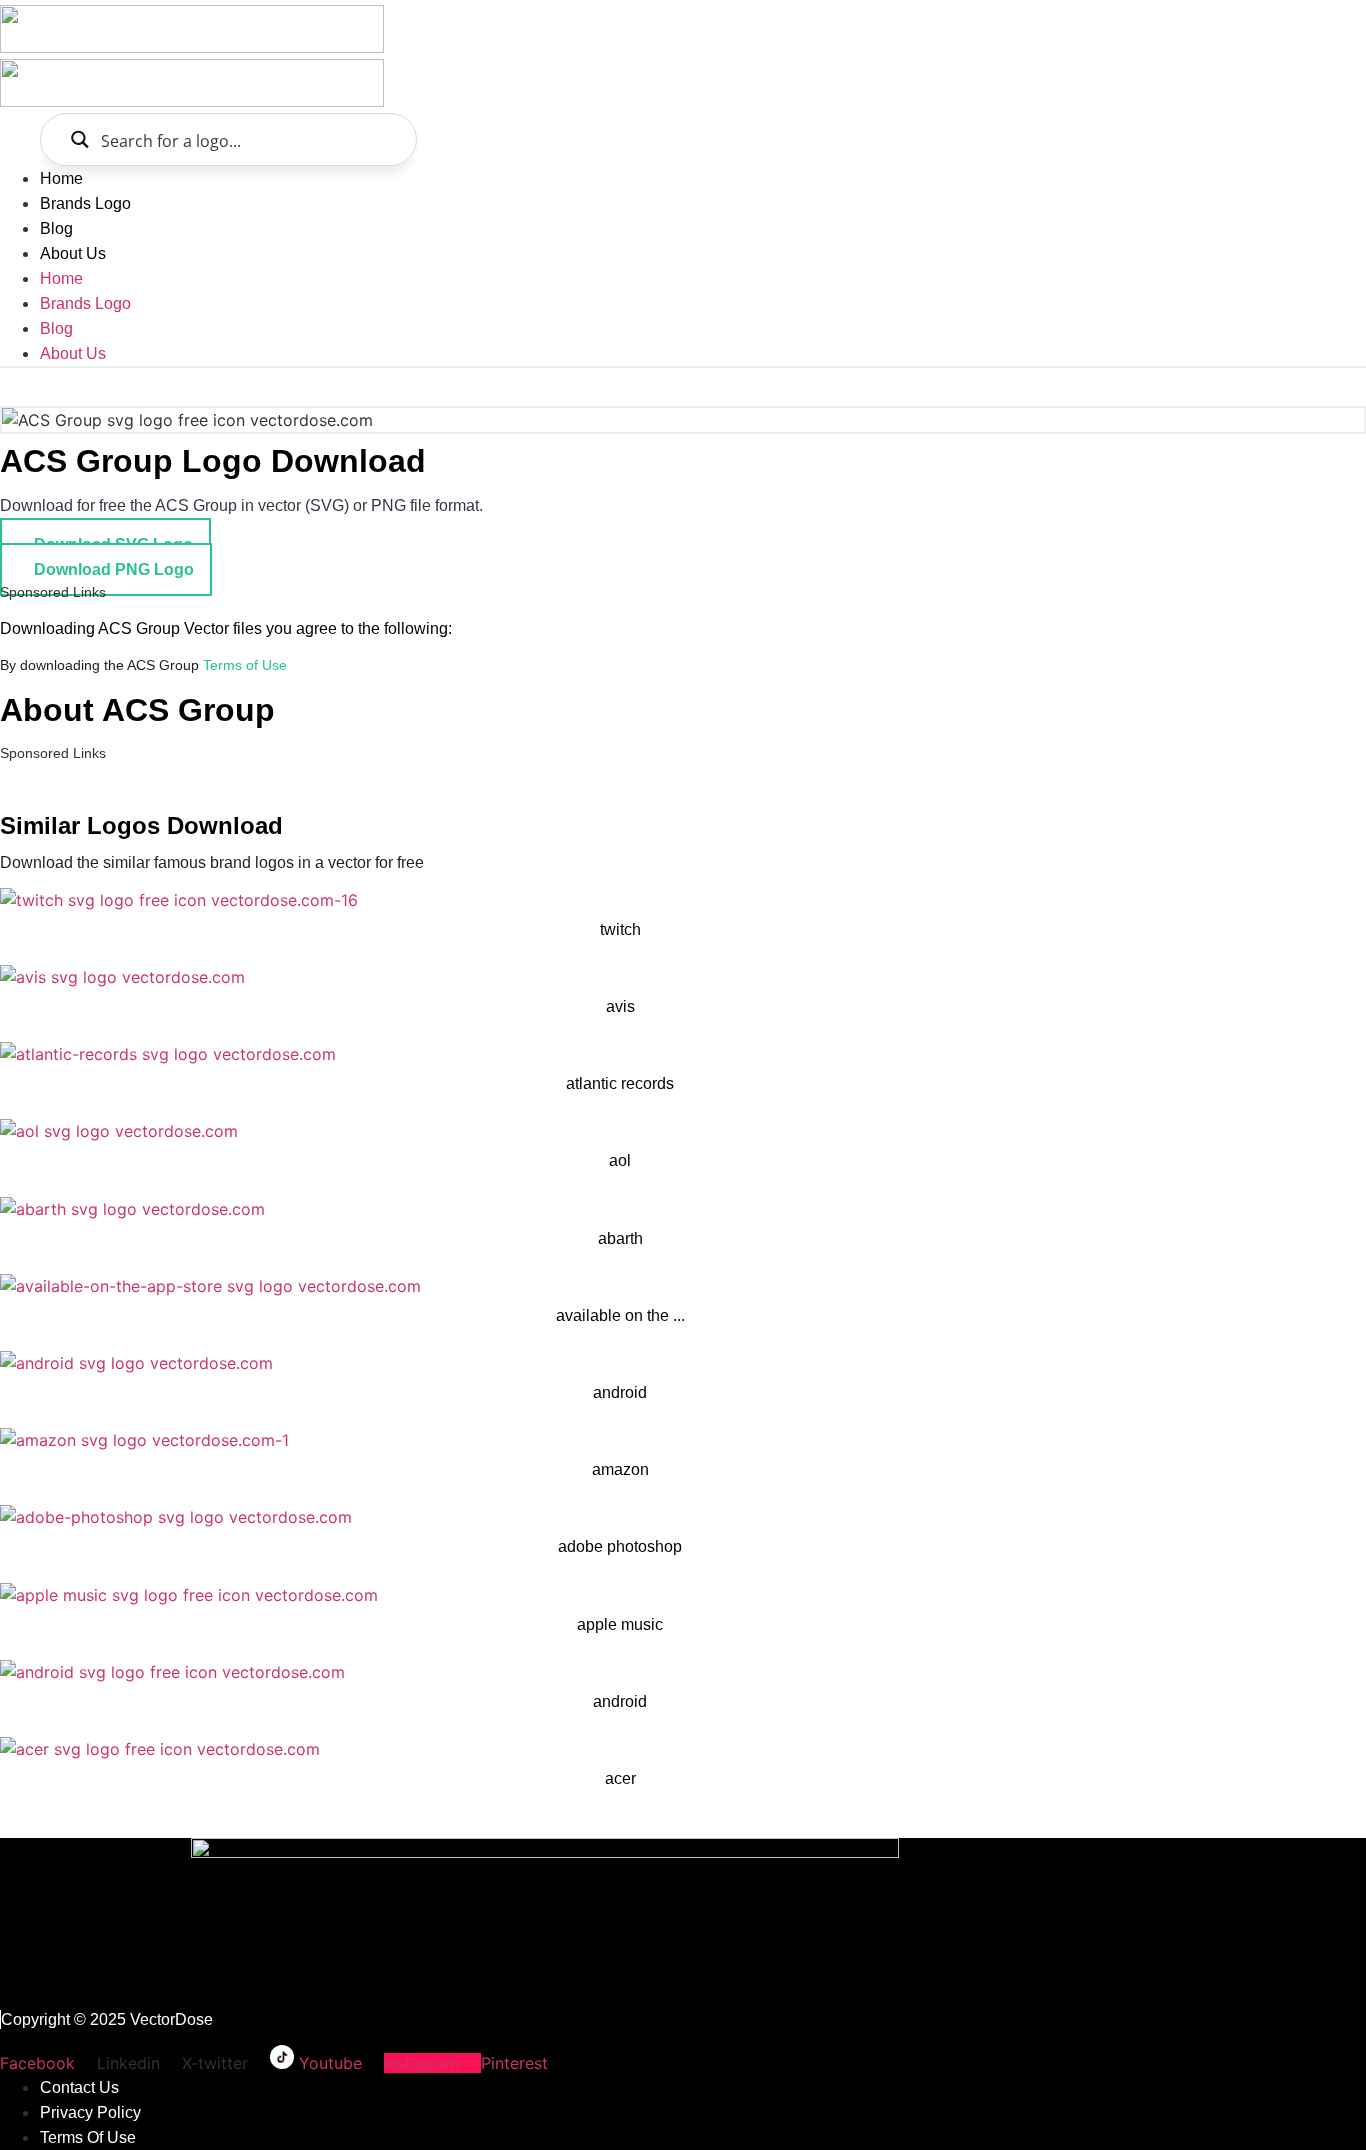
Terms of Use (245, 665)
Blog (56, 228)
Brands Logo (85, 203)
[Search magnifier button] (79, 139)
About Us (73, 253)
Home (61, 178)
